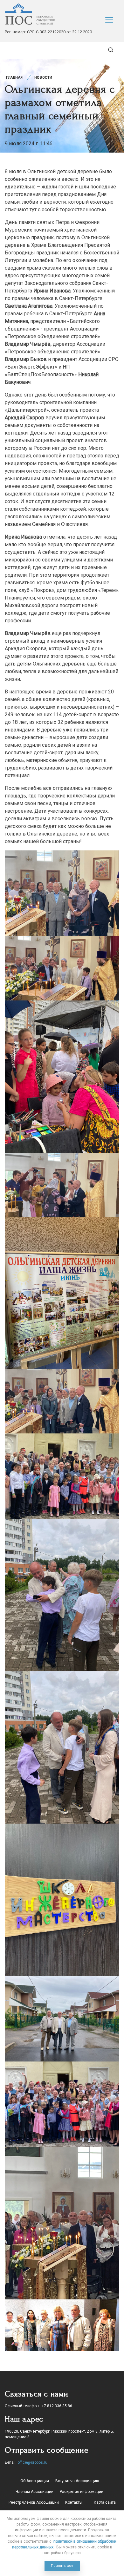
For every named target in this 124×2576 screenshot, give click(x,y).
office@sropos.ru (32, 2462)
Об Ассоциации (35, 2481)
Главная (14, 78)
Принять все (62, 2566)
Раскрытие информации (82, 2492)
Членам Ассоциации (34, 2492)
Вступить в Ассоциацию (77, 2481)
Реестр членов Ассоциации (34, 2502)
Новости (43, 78)
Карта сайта (105, 2502)
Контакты (74, 2502)
